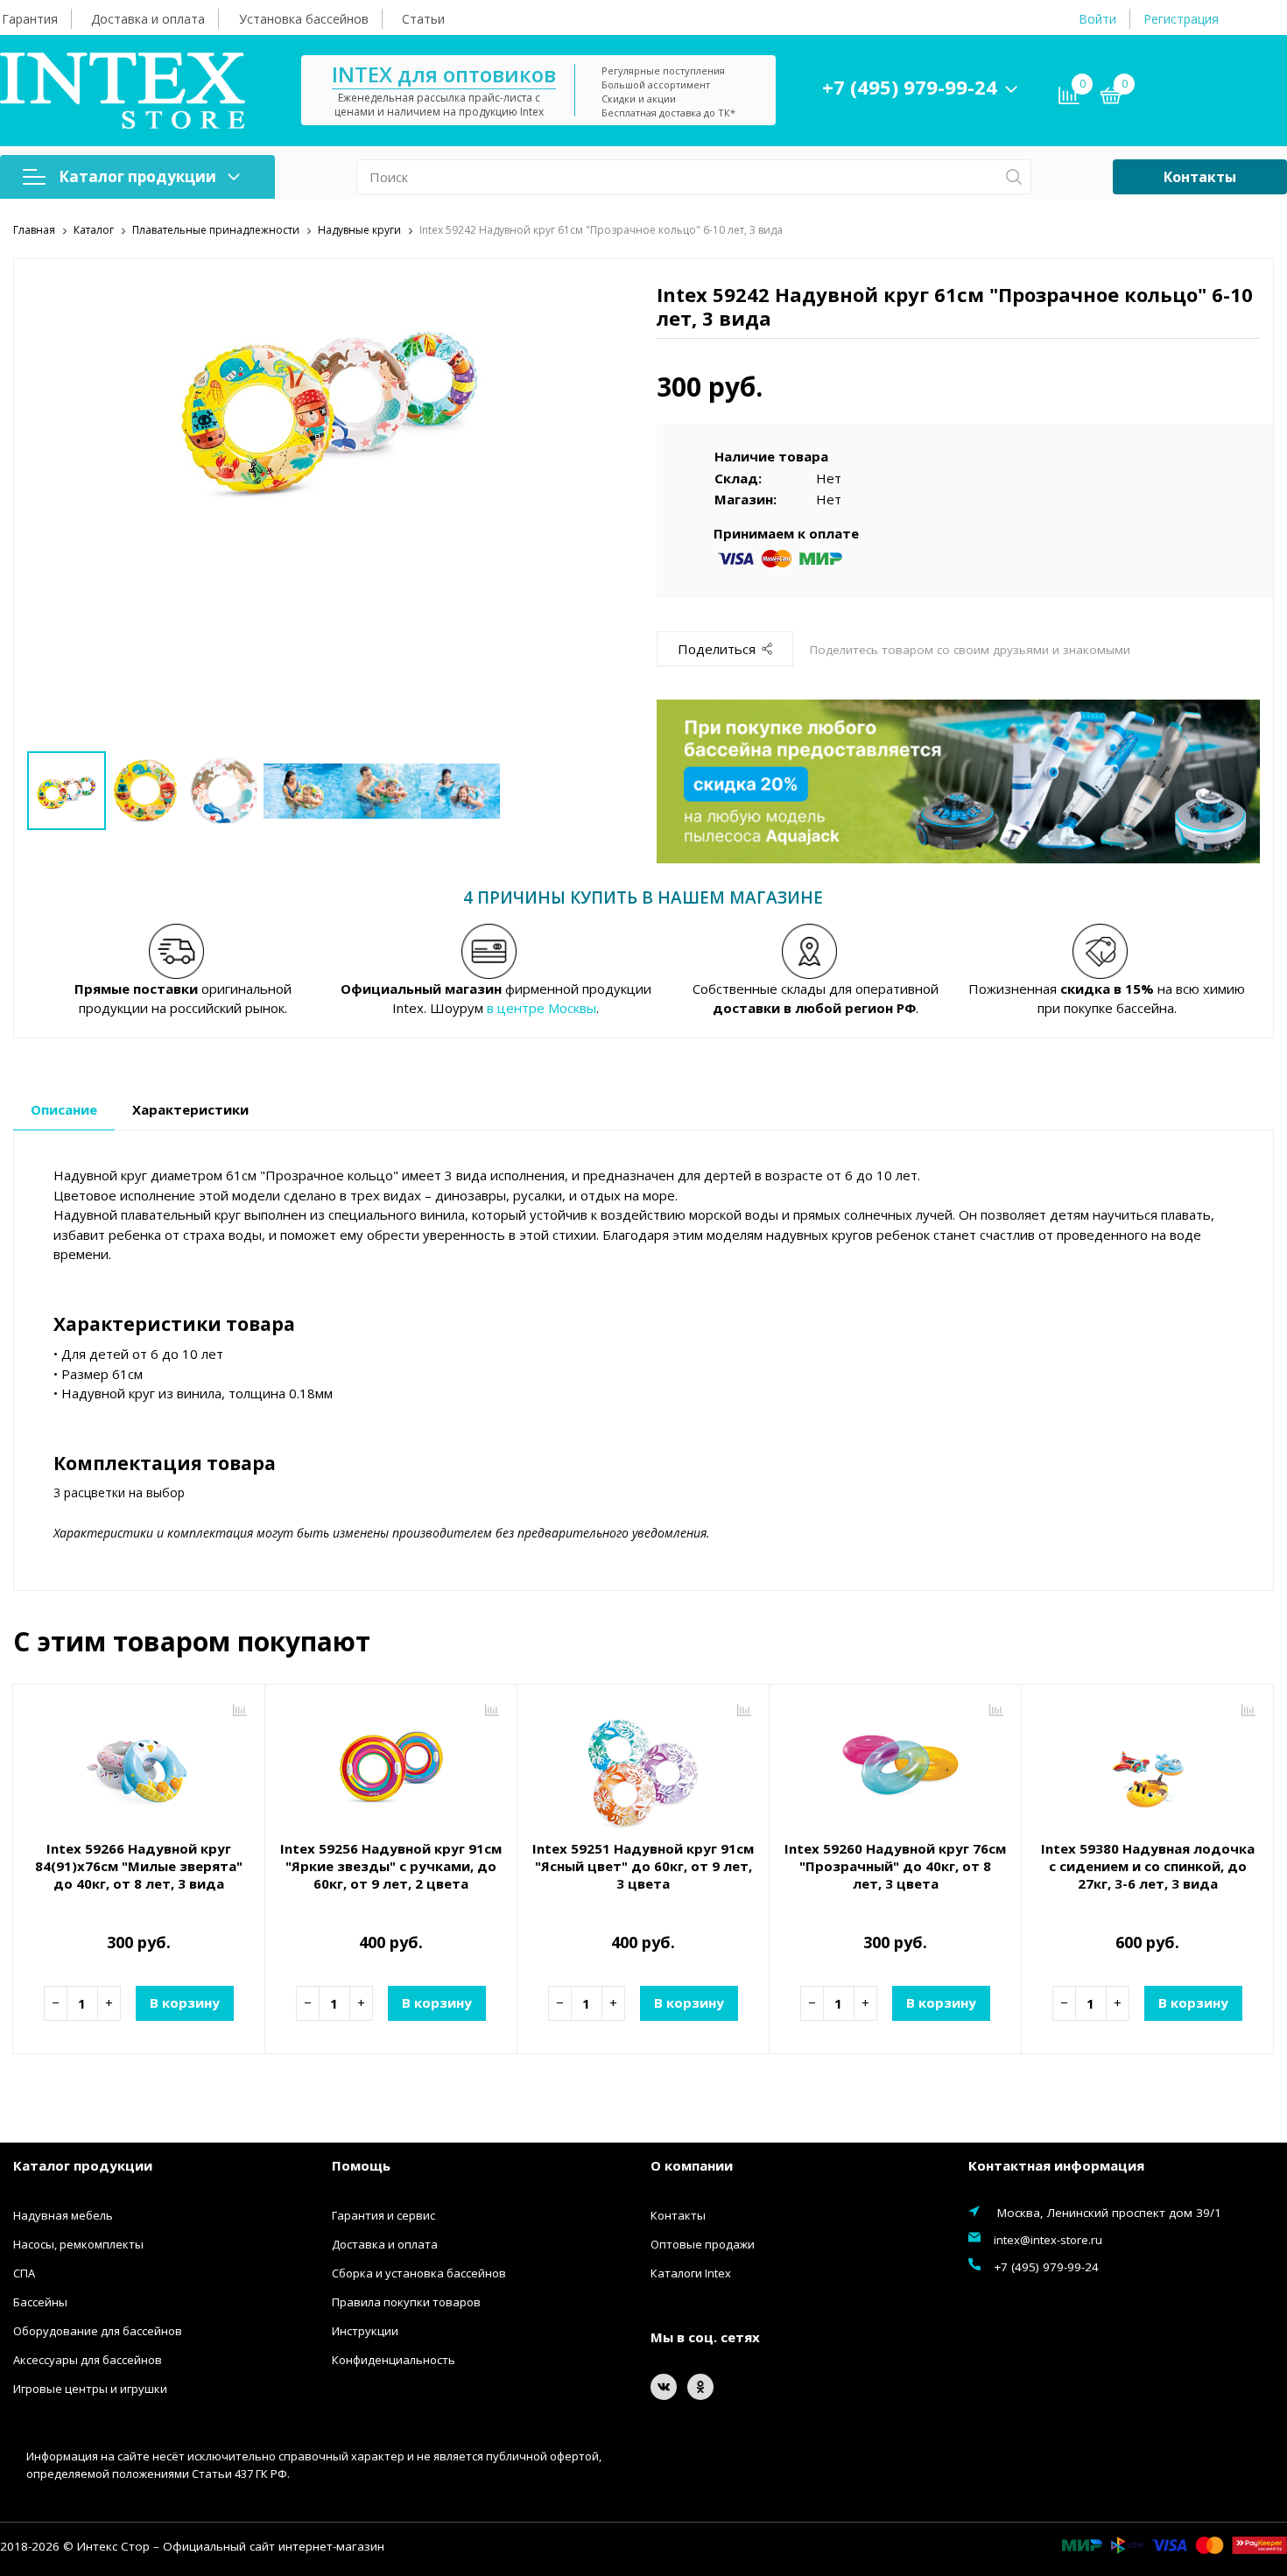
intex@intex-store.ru (1048, 2240)
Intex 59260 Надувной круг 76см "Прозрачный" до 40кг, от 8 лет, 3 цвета (895, 1866)
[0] (1111, 98)
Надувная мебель (63, 2215)
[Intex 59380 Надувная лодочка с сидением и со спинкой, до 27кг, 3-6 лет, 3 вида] (1147, 1764)
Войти (1097, 19)
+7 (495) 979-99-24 (910, 87)
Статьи (423, 19)
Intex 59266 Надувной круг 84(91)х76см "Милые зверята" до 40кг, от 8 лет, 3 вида (139, 1866)
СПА (24, 2273)
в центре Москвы (542, 1008)
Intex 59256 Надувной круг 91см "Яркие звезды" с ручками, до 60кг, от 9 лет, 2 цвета (391, 1866)
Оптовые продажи (703, 2244)
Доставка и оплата (148, 19)
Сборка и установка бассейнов (419, 2273)
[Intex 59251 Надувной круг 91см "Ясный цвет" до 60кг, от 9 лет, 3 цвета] (643, 1764)
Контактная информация (1056, 2165)
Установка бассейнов (304, 19)
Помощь (361, 2165)
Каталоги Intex (691, 2273)
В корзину (185, 2002)
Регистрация (1181, 19)
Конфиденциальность (394, 2360)
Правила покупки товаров (406, 2302)
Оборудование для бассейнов (98, 2331)
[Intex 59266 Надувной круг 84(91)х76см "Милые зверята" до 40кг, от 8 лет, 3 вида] (139, 1764)
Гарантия (30, 19)
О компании (692, 2165)
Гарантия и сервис (383, 2215)
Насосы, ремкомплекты (78, 2244)
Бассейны (40, 2302)
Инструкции (365, 2331)
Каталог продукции (137, 176)
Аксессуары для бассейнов (88, 2360)
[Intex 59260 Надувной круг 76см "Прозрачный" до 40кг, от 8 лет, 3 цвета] (895, 1764)
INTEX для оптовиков (444, 74)
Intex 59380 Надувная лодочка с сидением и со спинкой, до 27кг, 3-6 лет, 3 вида (1148, 1866)
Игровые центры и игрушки (90, 2389)
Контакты (1200, 177)
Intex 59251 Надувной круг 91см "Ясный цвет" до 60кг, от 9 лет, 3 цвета (643, 1866)
